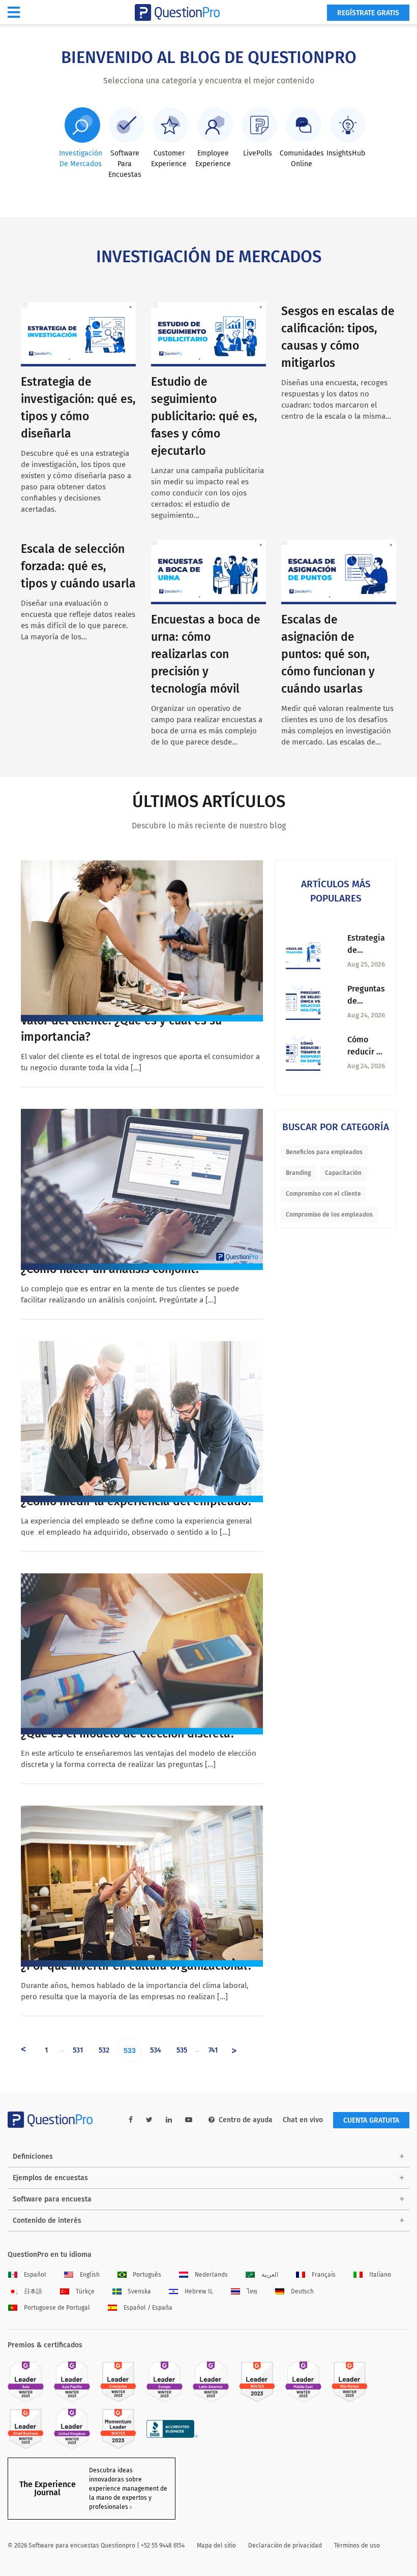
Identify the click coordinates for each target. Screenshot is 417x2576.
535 (182, 2050)
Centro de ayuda (246, 2120)
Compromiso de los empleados (329, 1215)
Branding (298, 1173)
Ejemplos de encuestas (50, 2178)
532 (104, 2050)
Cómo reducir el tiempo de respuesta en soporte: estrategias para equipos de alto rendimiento (366, 1046)
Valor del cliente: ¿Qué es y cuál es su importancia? (121, 1029)
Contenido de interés (47, 2221)
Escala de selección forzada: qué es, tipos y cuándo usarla (78, 566)
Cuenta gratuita (371, 2120)
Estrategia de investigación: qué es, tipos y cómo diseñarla (366, 945)
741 (213, 2050)
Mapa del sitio (216, 2546)
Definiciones (33, 2156)
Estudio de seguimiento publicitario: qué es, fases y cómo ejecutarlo (204, 416)
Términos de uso (357, 2546)
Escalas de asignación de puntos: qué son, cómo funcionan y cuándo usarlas (328, 654)
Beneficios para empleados (324, 1152)
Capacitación (343, 1173)
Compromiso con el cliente (323, 1194)
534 (156, 2050)
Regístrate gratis (368, 13)
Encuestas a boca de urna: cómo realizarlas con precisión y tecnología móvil (206, 654)
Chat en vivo (303, 2120)
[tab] (80, 138)
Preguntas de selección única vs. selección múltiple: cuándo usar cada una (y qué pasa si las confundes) (366, 996)
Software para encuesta (52, 2199)
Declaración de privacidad (285, 2546)
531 (78, 2050)
